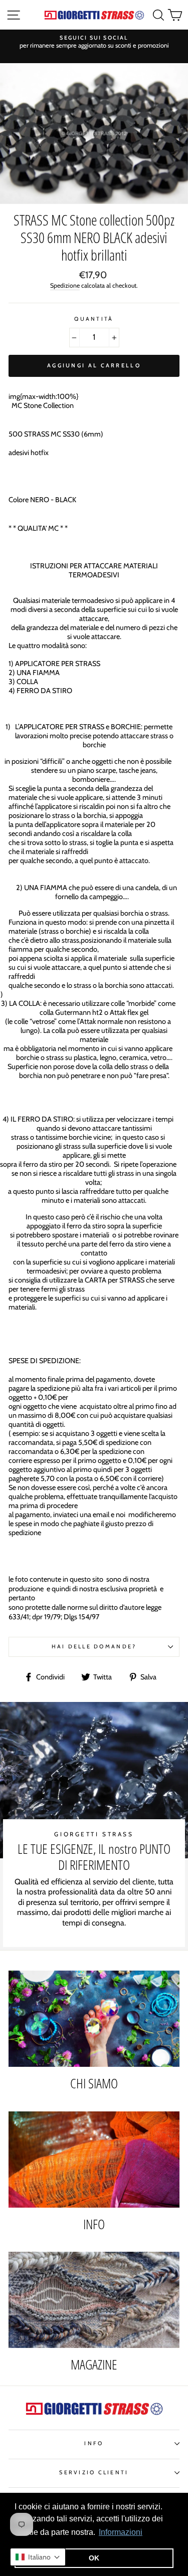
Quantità (94, 319)
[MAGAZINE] (94, 2300)
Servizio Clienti (94, 2473)
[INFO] (94, 2160)
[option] (94, 42)
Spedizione (65, 285)
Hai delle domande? (94, 1647)
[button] (38, 2557)
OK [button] (94, 2558)
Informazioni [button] (121, 2532)
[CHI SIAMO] (94, 2019)
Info (94, 2443)
